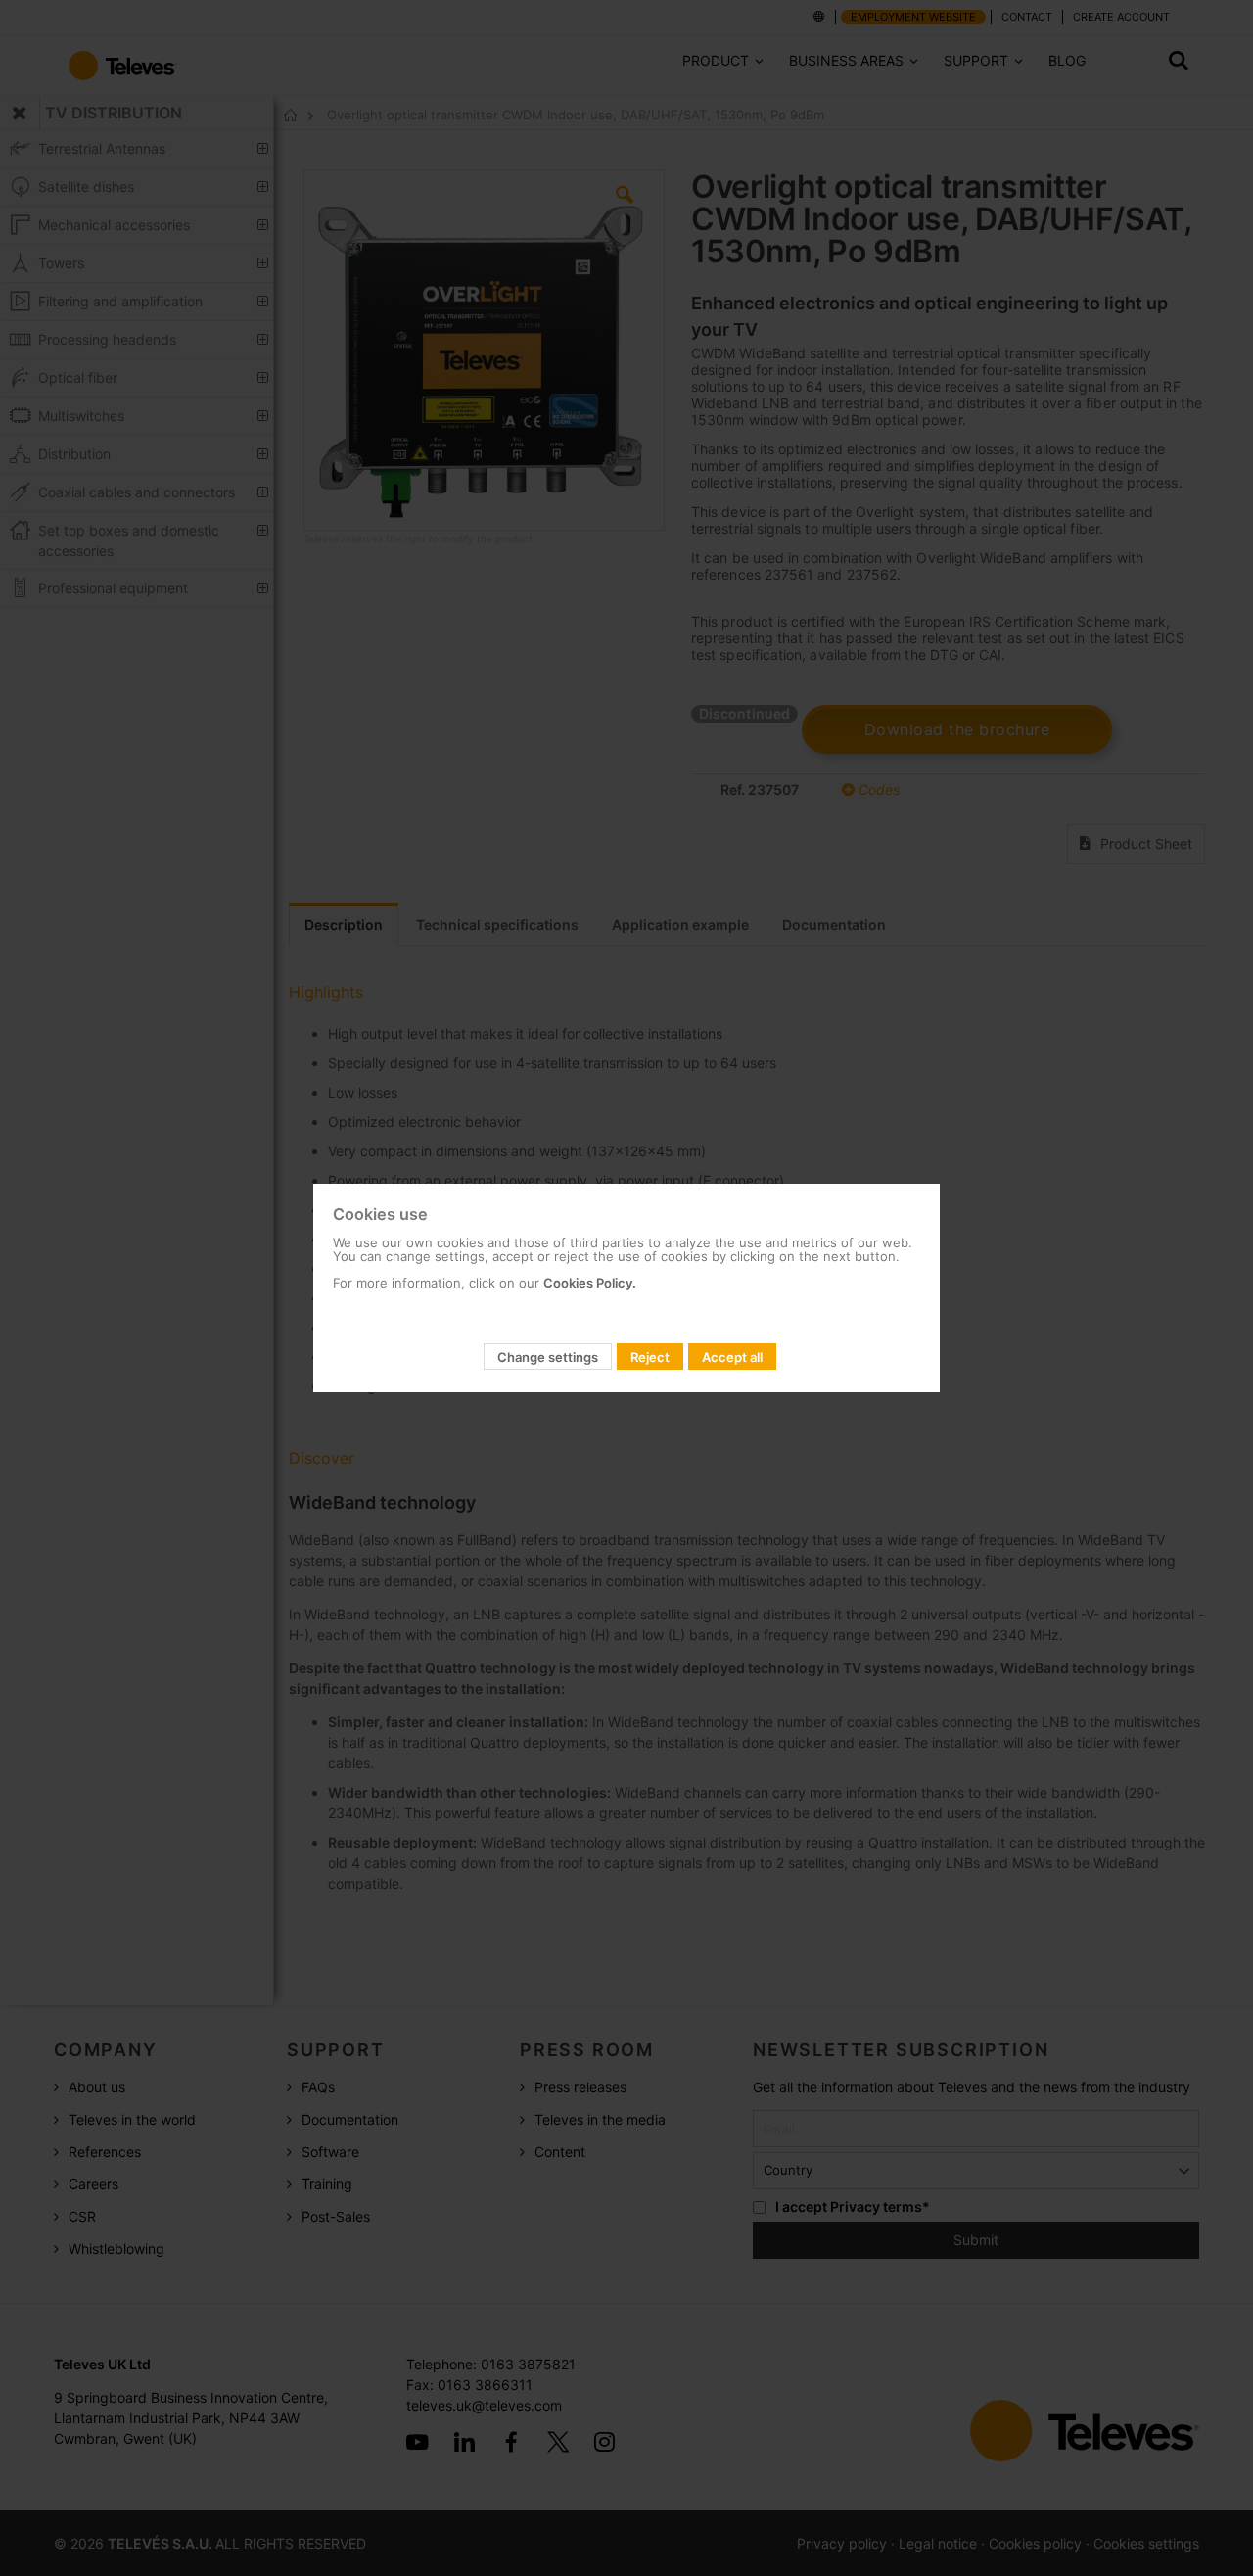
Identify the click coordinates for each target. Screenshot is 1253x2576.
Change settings (548, 1357)
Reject (650, 1357)
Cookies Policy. (590, 1283)
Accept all (732, 1357)
